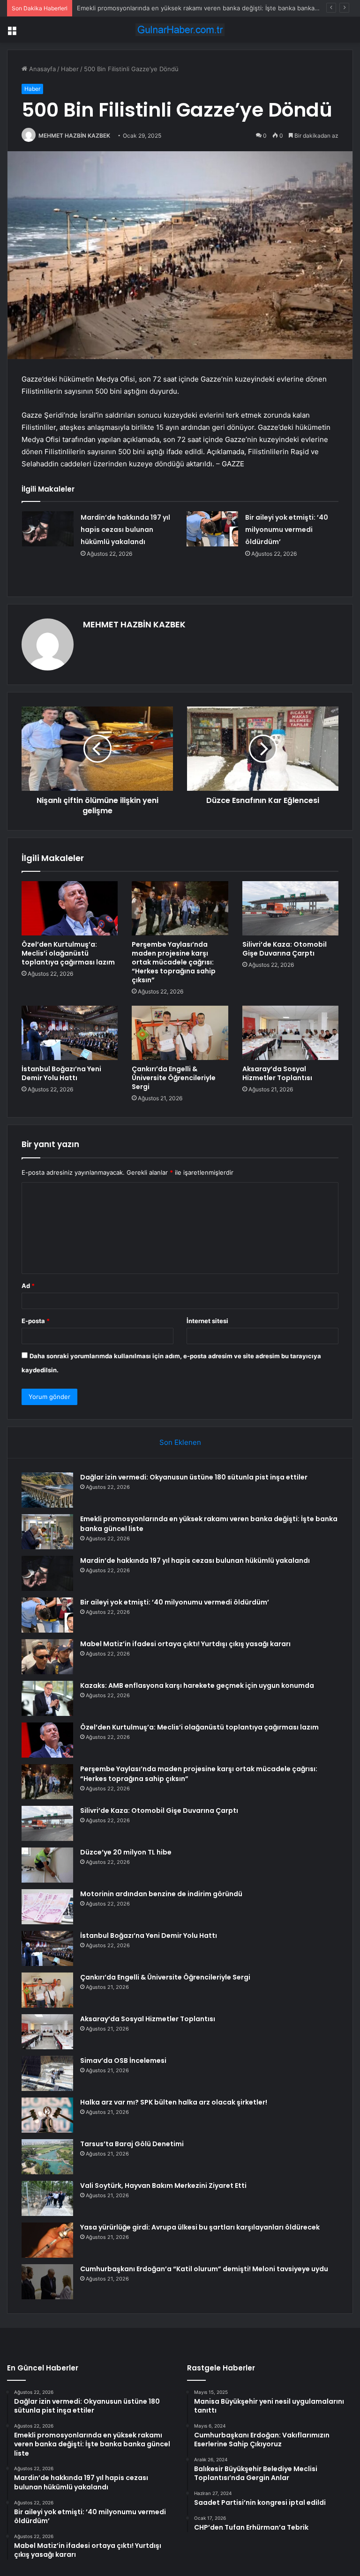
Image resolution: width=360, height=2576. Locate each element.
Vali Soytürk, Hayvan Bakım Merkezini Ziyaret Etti (163, 2186)
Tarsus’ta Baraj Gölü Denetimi (132, 2144)
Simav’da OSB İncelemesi (123, 2061)
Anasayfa (41, 69)
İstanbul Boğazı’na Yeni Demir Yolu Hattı (61, 1073)
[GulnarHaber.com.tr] (180, 30)
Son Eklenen (180, 1442)
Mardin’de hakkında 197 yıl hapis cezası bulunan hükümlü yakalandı (125, 530)
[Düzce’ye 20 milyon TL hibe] (47, 1865)
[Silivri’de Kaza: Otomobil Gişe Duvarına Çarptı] (290, 908)
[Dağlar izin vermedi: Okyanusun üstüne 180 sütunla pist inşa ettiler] (47, 1490)
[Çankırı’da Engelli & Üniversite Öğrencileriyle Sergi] (180, 1033)
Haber (70, 69)
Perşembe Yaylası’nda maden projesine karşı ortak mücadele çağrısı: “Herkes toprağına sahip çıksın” (174, 962)
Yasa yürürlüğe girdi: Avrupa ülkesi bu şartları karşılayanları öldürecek (200, 2227)
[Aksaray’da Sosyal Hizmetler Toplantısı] (290, 1033)
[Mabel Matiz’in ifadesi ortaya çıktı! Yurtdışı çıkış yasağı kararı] (47, 1657)
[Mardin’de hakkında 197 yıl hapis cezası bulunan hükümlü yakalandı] (48, 529)
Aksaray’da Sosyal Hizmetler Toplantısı (277, 1073)
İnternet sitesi (207, 1321)
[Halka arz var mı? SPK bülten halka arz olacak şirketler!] (47, 2115)
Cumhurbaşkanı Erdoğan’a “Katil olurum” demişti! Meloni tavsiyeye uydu (204, 2269)
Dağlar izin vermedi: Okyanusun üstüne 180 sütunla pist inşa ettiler (194, 1477)
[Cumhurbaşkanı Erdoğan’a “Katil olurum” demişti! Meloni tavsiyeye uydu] (47, 2282)
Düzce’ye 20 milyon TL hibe (126, 1852)
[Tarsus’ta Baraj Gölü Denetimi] (47, 2157)
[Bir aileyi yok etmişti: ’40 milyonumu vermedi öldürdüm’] (212, 529)
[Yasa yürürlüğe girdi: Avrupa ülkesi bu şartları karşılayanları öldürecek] (47, 2240)
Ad (28, 1286)
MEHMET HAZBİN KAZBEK (74, 136)
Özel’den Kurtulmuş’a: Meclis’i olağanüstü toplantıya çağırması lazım (68, 953)
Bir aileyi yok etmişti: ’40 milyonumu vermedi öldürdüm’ (287, 530)
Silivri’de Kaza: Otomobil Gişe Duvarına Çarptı (285, 949)
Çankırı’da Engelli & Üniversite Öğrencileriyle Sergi (174, 1078)
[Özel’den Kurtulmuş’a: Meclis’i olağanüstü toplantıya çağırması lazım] (70, 908)
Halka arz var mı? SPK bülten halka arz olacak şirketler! (174, 2102)
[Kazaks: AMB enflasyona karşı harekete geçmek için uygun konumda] (47, 1698)
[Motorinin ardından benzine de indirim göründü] (47, 1907)
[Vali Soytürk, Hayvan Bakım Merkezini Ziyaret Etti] (47, 2198)
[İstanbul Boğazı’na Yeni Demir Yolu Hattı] (70, 1033)
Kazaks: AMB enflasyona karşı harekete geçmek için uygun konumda (197, 1685)
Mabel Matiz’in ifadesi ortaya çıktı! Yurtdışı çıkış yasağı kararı (185, 1644)
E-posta (36, 1321)
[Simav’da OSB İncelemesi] (47, 2073)
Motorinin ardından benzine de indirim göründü (161, 1894)
